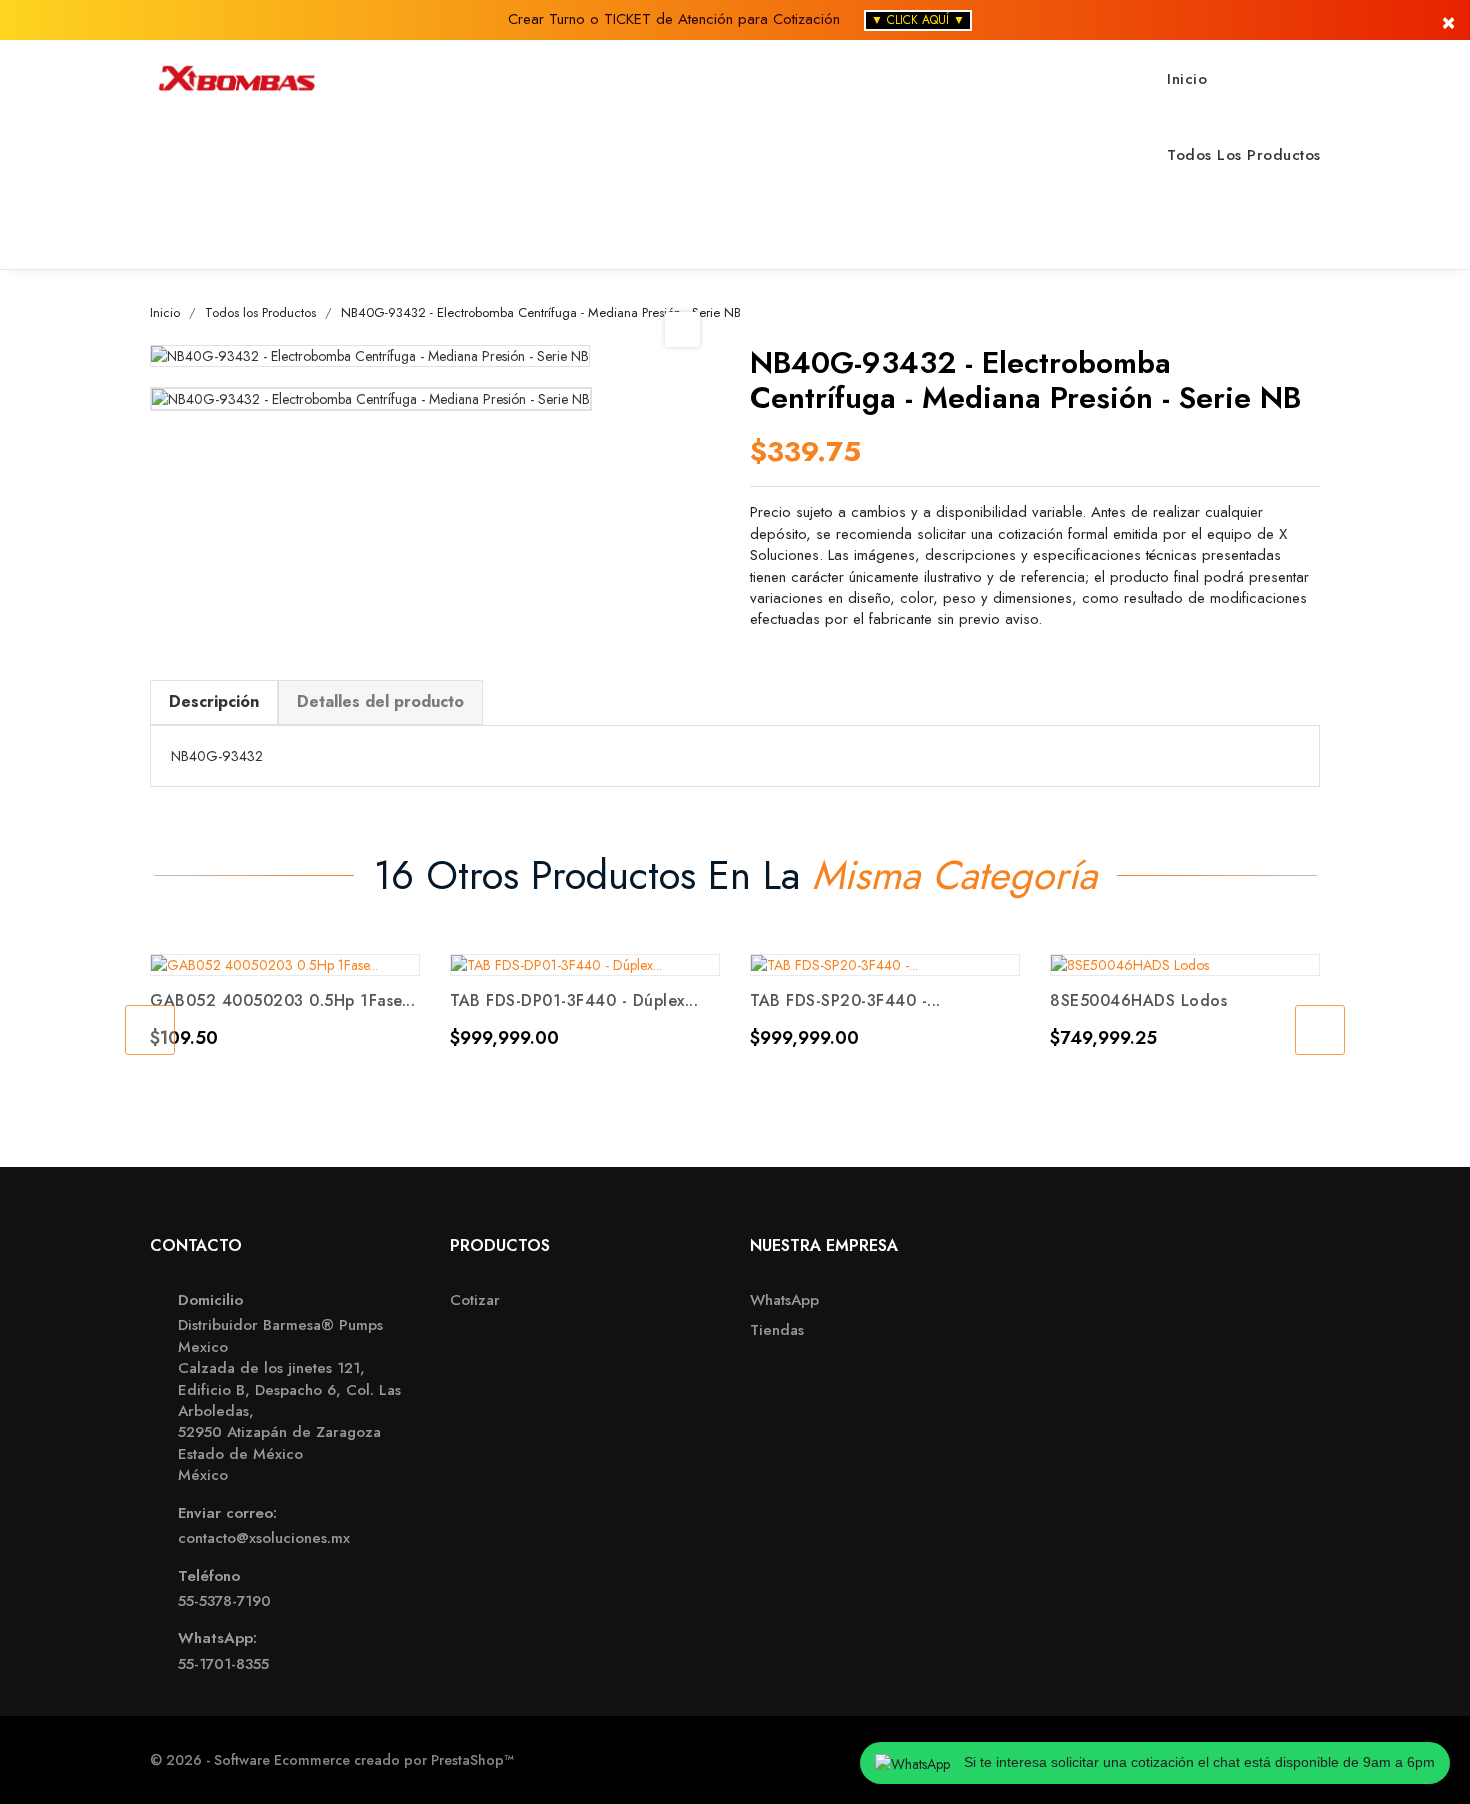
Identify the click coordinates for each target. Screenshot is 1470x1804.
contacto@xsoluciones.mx (264, 1538)
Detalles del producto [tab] (380, 701)
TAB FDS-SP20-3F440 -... (845, 1000)
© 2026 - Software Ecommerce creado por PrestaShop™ (332, 1760)
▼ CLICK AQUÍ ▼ (918, 20)
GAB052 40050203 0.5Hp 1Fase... (282, 1000)
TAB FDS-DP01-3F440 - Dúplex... (574, 1000)
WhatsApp (784, 1300)
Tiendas (777, 1330)
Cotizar (475, 1300)
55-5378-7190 (224, 1601)
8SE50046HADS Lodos (1138, 1000)
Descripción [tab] (214, 701)
